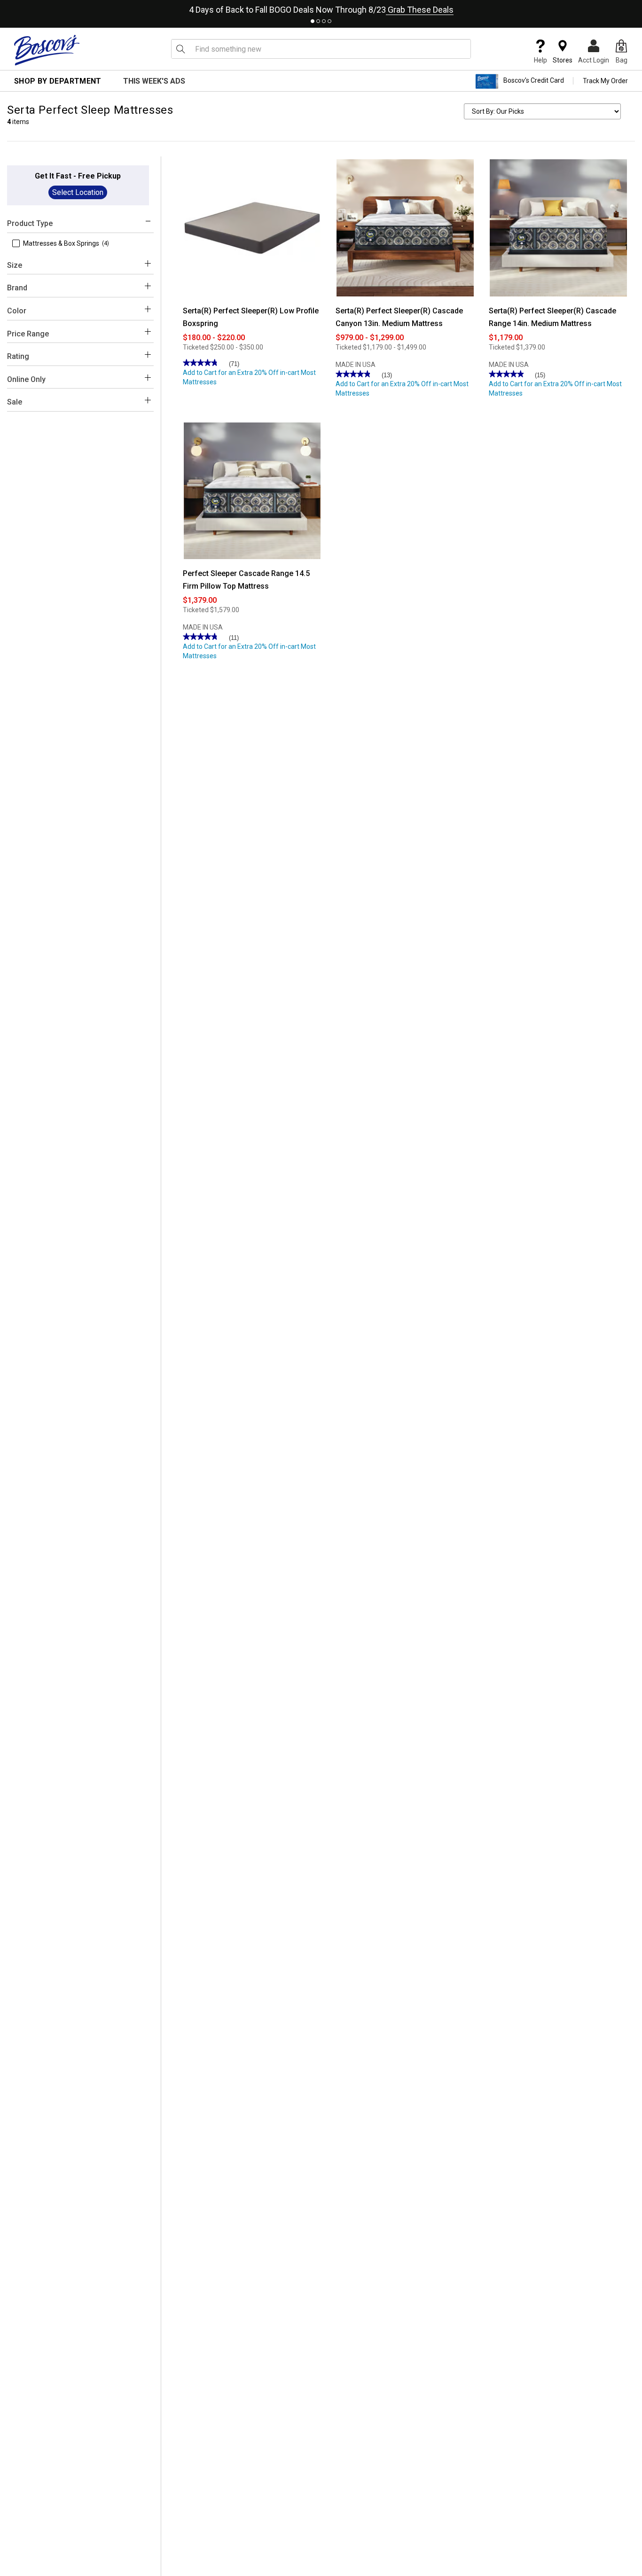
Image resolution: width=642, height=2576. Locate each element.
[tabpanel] (321, 8)
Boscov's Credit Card (534, 81)
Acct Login (594, 60)
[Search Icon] (180, 49)
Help (540, 60)
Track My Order (605, 81)
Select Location (78, 192)
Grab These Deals (420, 10)
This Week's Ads (154, 81)
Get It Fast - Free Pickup (78, 176)
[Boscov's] (47, 50)
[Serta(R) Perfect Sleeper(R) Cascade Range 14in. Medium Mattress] (558, 227)
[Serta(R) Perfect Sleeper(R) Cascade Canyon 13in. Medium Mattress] (405, 227)
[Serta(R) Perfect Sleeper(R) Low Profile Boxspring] (252, 227)
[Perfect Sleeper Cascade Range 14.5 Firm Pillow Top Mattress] (252, 490)
